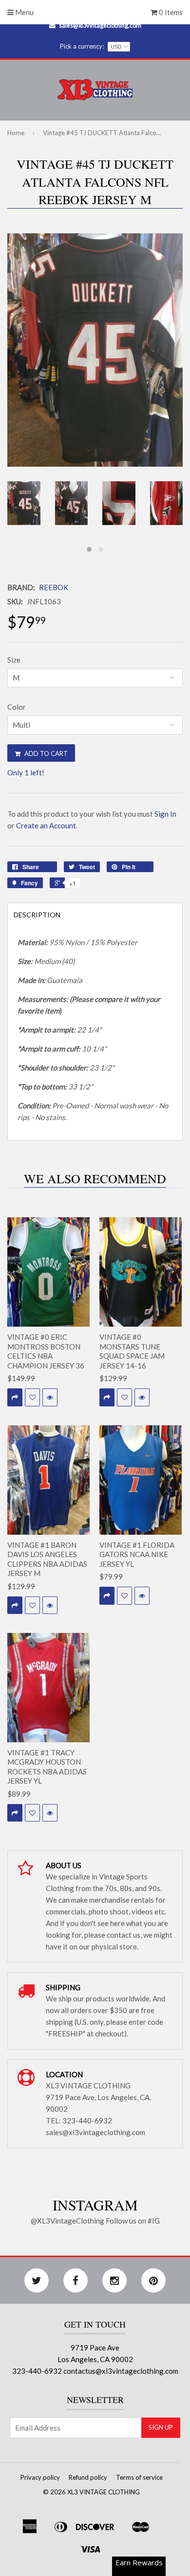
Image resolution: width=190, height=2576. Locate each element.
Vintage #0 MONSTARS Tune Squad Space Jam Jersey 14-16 (132, 1351)
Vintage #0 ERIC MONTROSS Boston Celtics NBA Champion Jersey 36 (46, 1351)
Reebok (54, 587)
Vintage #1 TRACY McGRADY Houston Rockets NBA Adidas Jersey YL (47, 1767)
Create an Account (46, 825)
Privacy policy (40, 2477)
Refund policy (88, 2477)
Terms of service (139, 2477)
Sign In (165, 814)
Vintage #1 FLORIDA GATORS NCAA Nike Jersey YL (137, 1554)
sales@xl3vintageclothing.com (100, 25)
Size (14, 660)
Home (16, 133)
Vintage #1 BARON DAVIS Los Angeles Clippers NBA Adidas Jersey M (47, 1559)
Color (17, 707)
